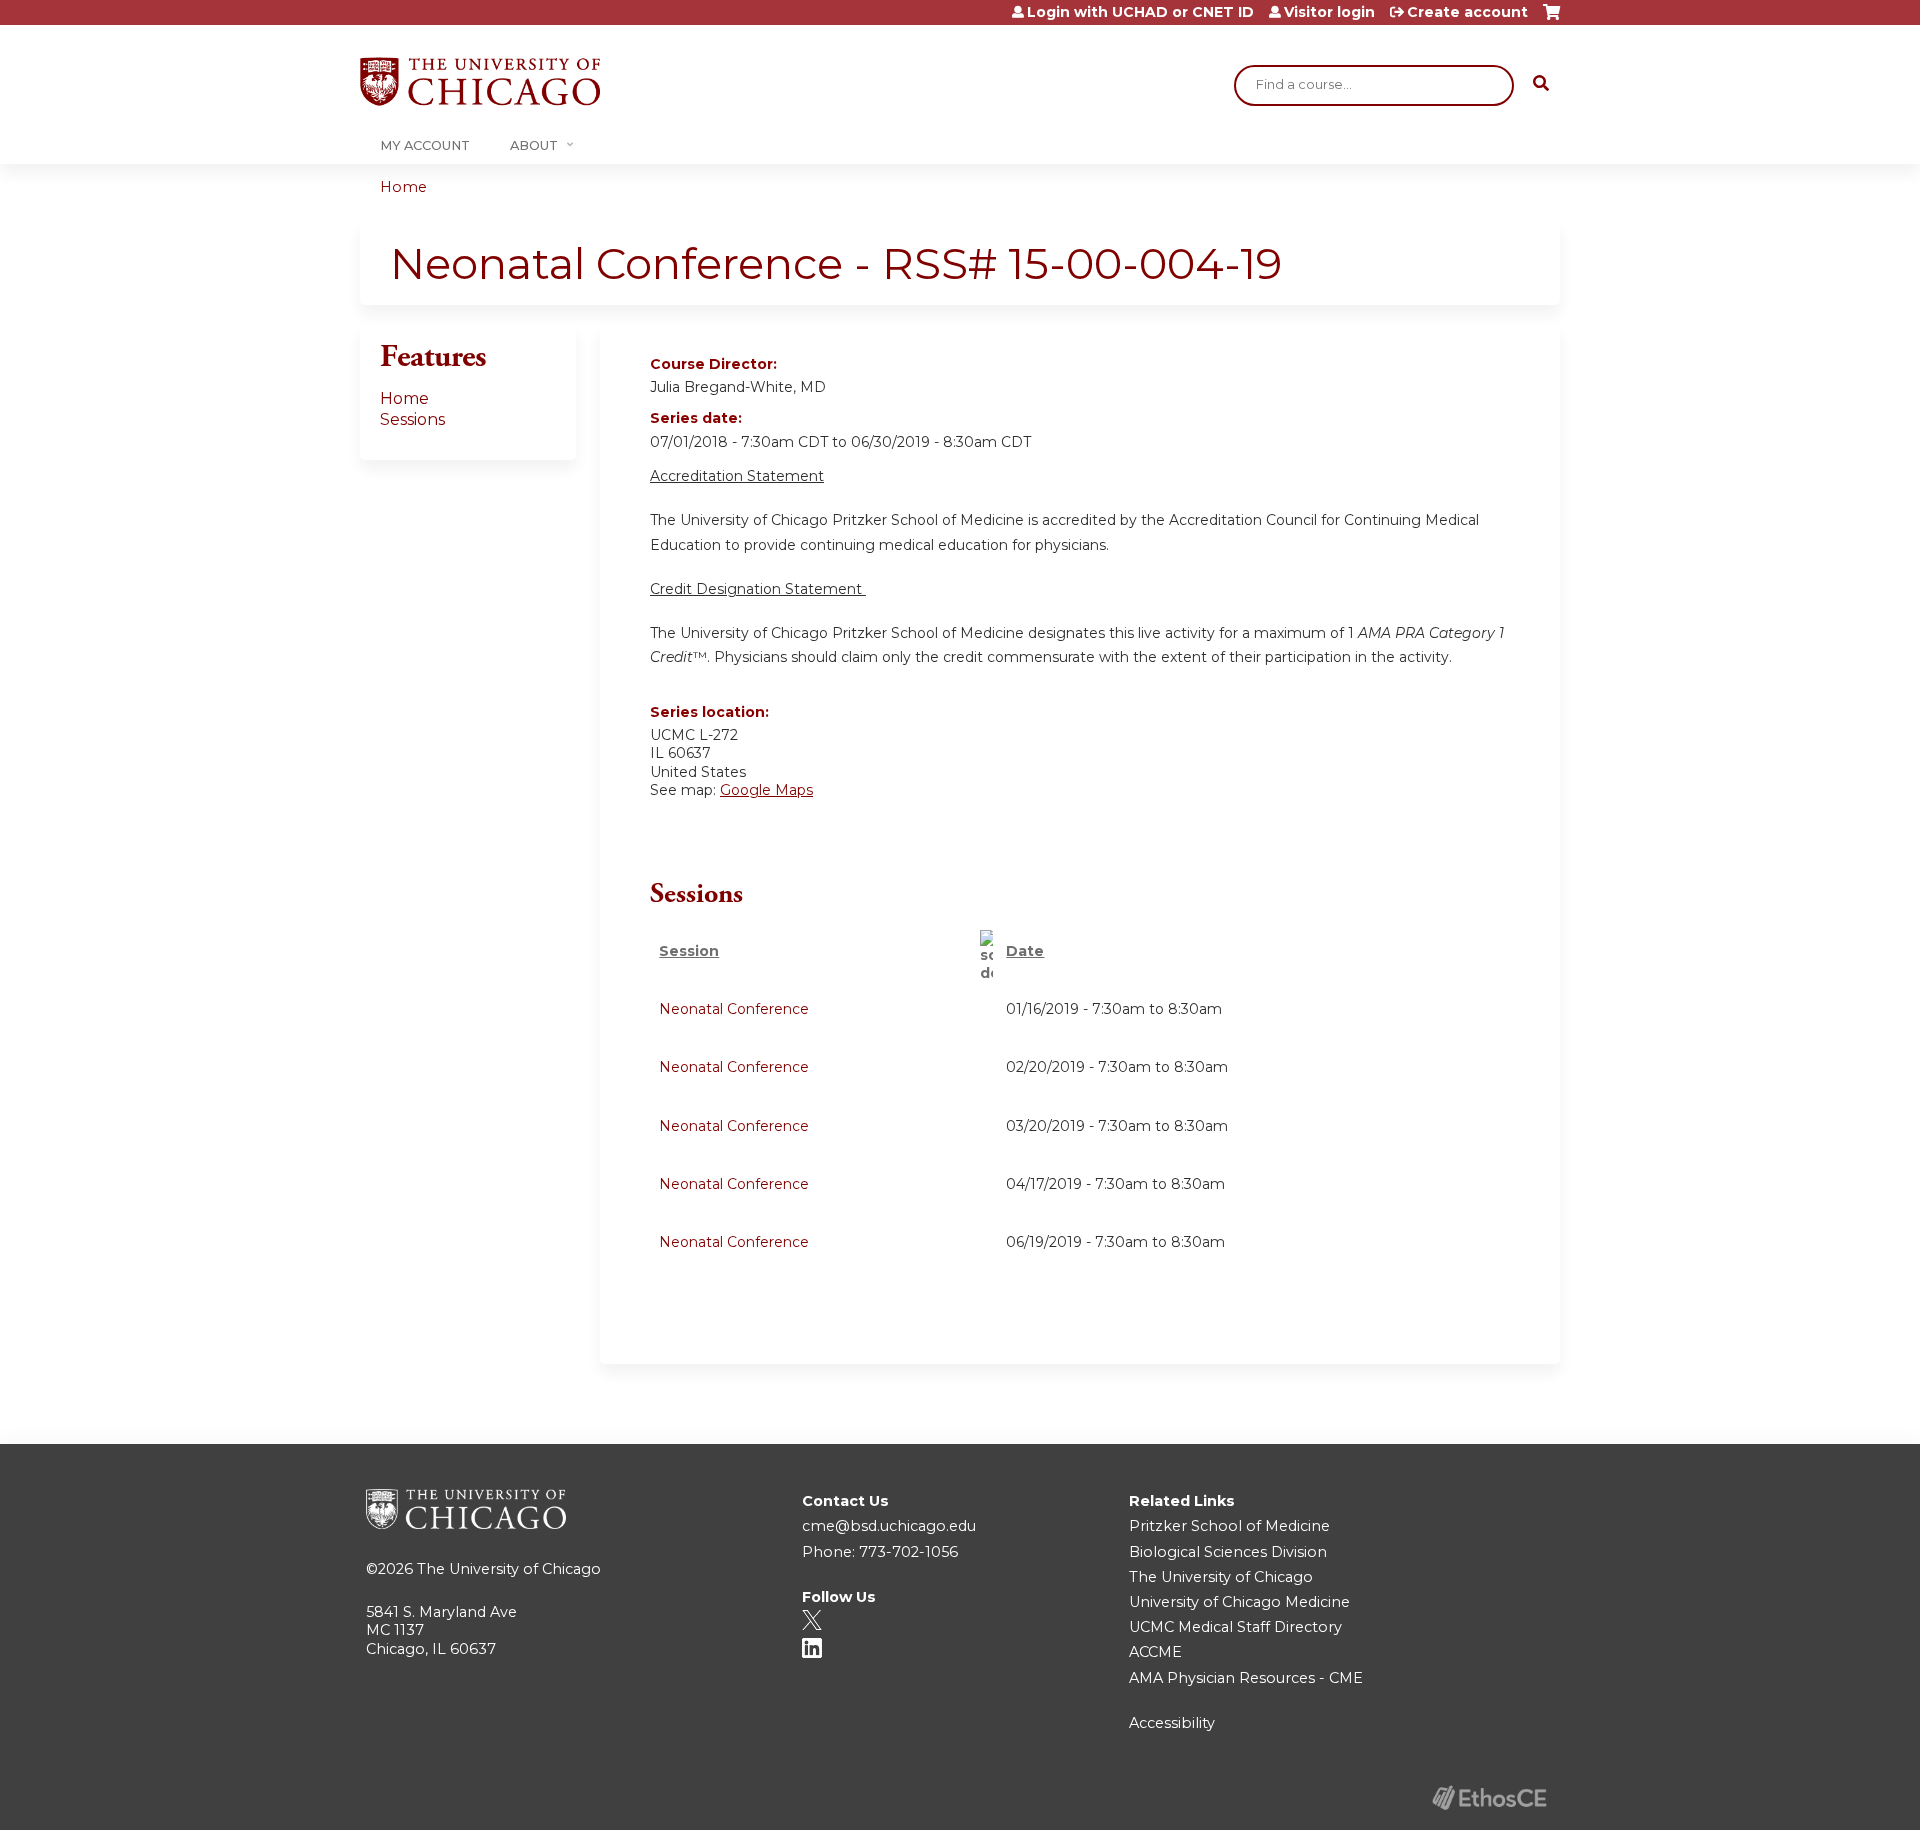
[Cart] (1551, 19)
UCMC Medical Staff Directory (1235, 1627)
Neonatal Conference (734, 1009)
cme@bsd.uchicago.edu (889, 1526)
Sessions (412, 419)
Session (689, 951)
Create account (1467, 12)
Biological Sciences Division (1228, 1552)
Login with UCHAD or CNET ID (1140, 12)
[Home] (480, 81)
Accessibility (1172, 1723)
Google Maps (766, 790)
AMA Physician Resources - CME (1246, 1678)
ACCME (1155, 1652)
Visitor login (1329, 12)
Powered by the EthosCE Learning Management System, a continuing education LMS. (1489, 1797)
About (534, 145)
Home (403, 187)
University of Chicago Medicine (1239, 1602)
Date (1025, 951)
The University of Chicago (509, 1569)
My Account (425, 145)
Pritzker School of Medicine (1229, 1526)
